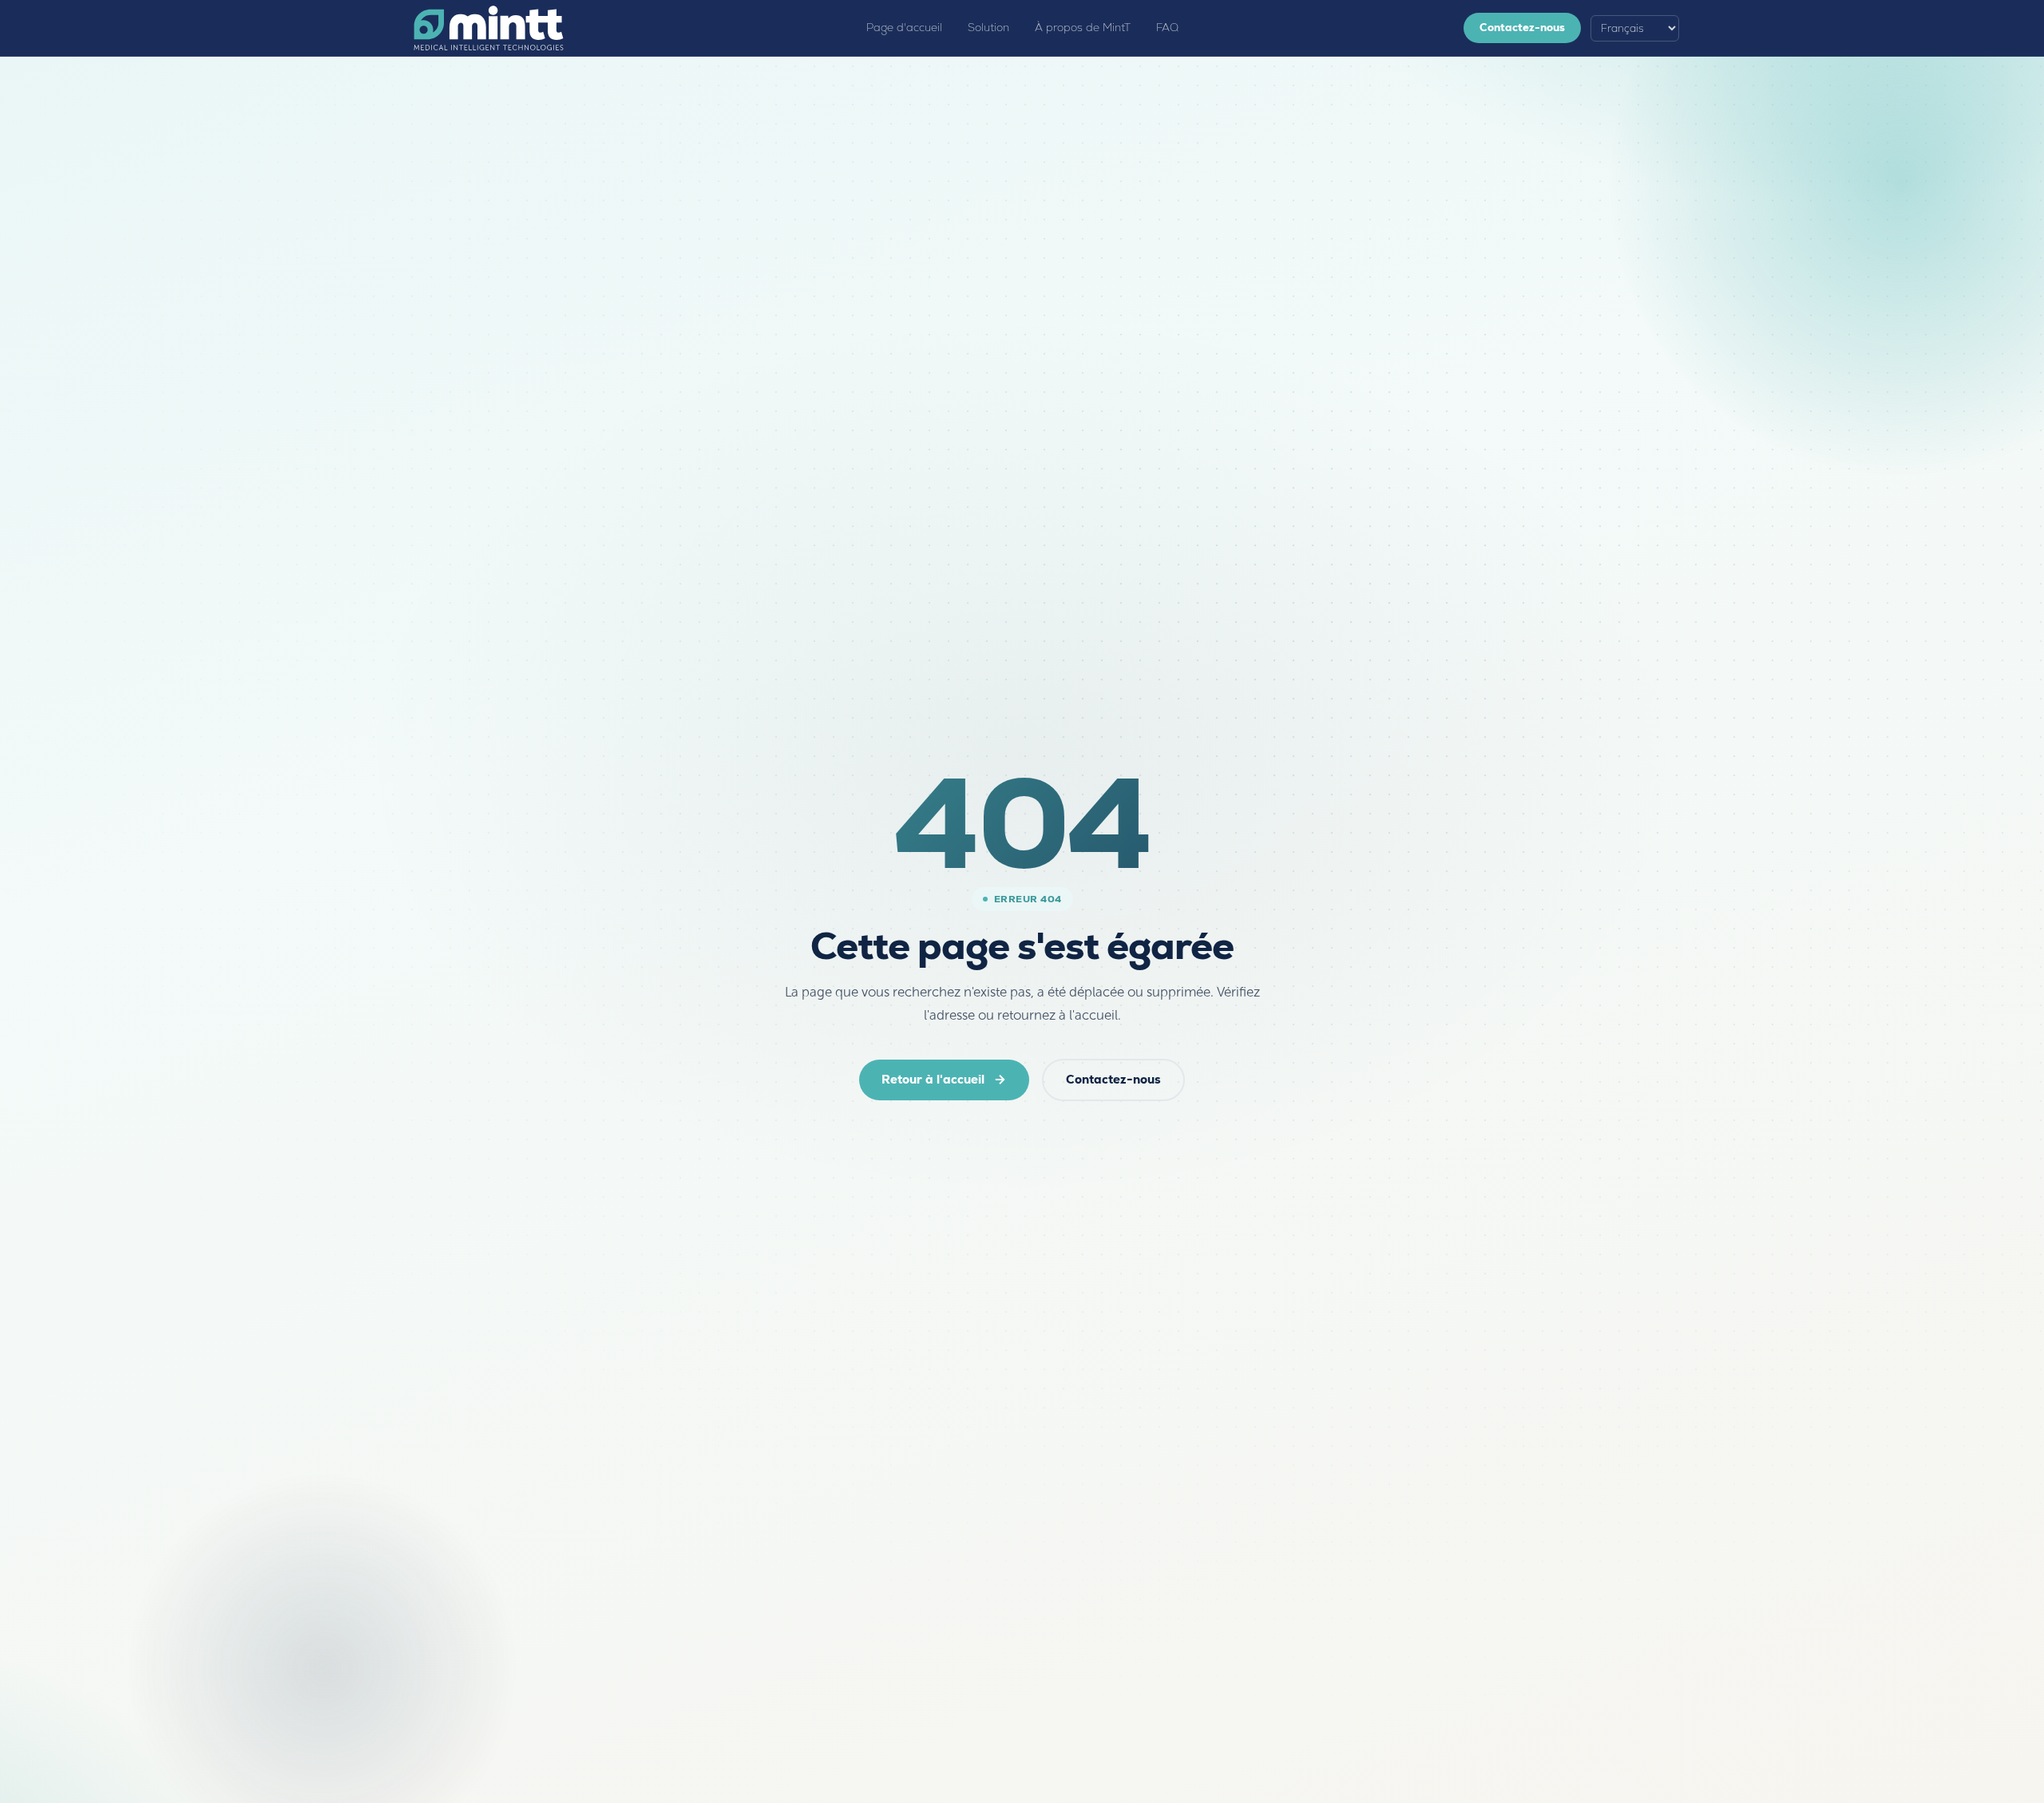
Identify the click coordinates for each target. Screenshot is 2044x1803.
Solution (988, 28)
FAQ (1167, 28)
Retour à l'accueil (933, 1079)
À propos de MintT (1083, 28)
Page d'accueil (904, 28)
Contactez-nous (1522, 28)
